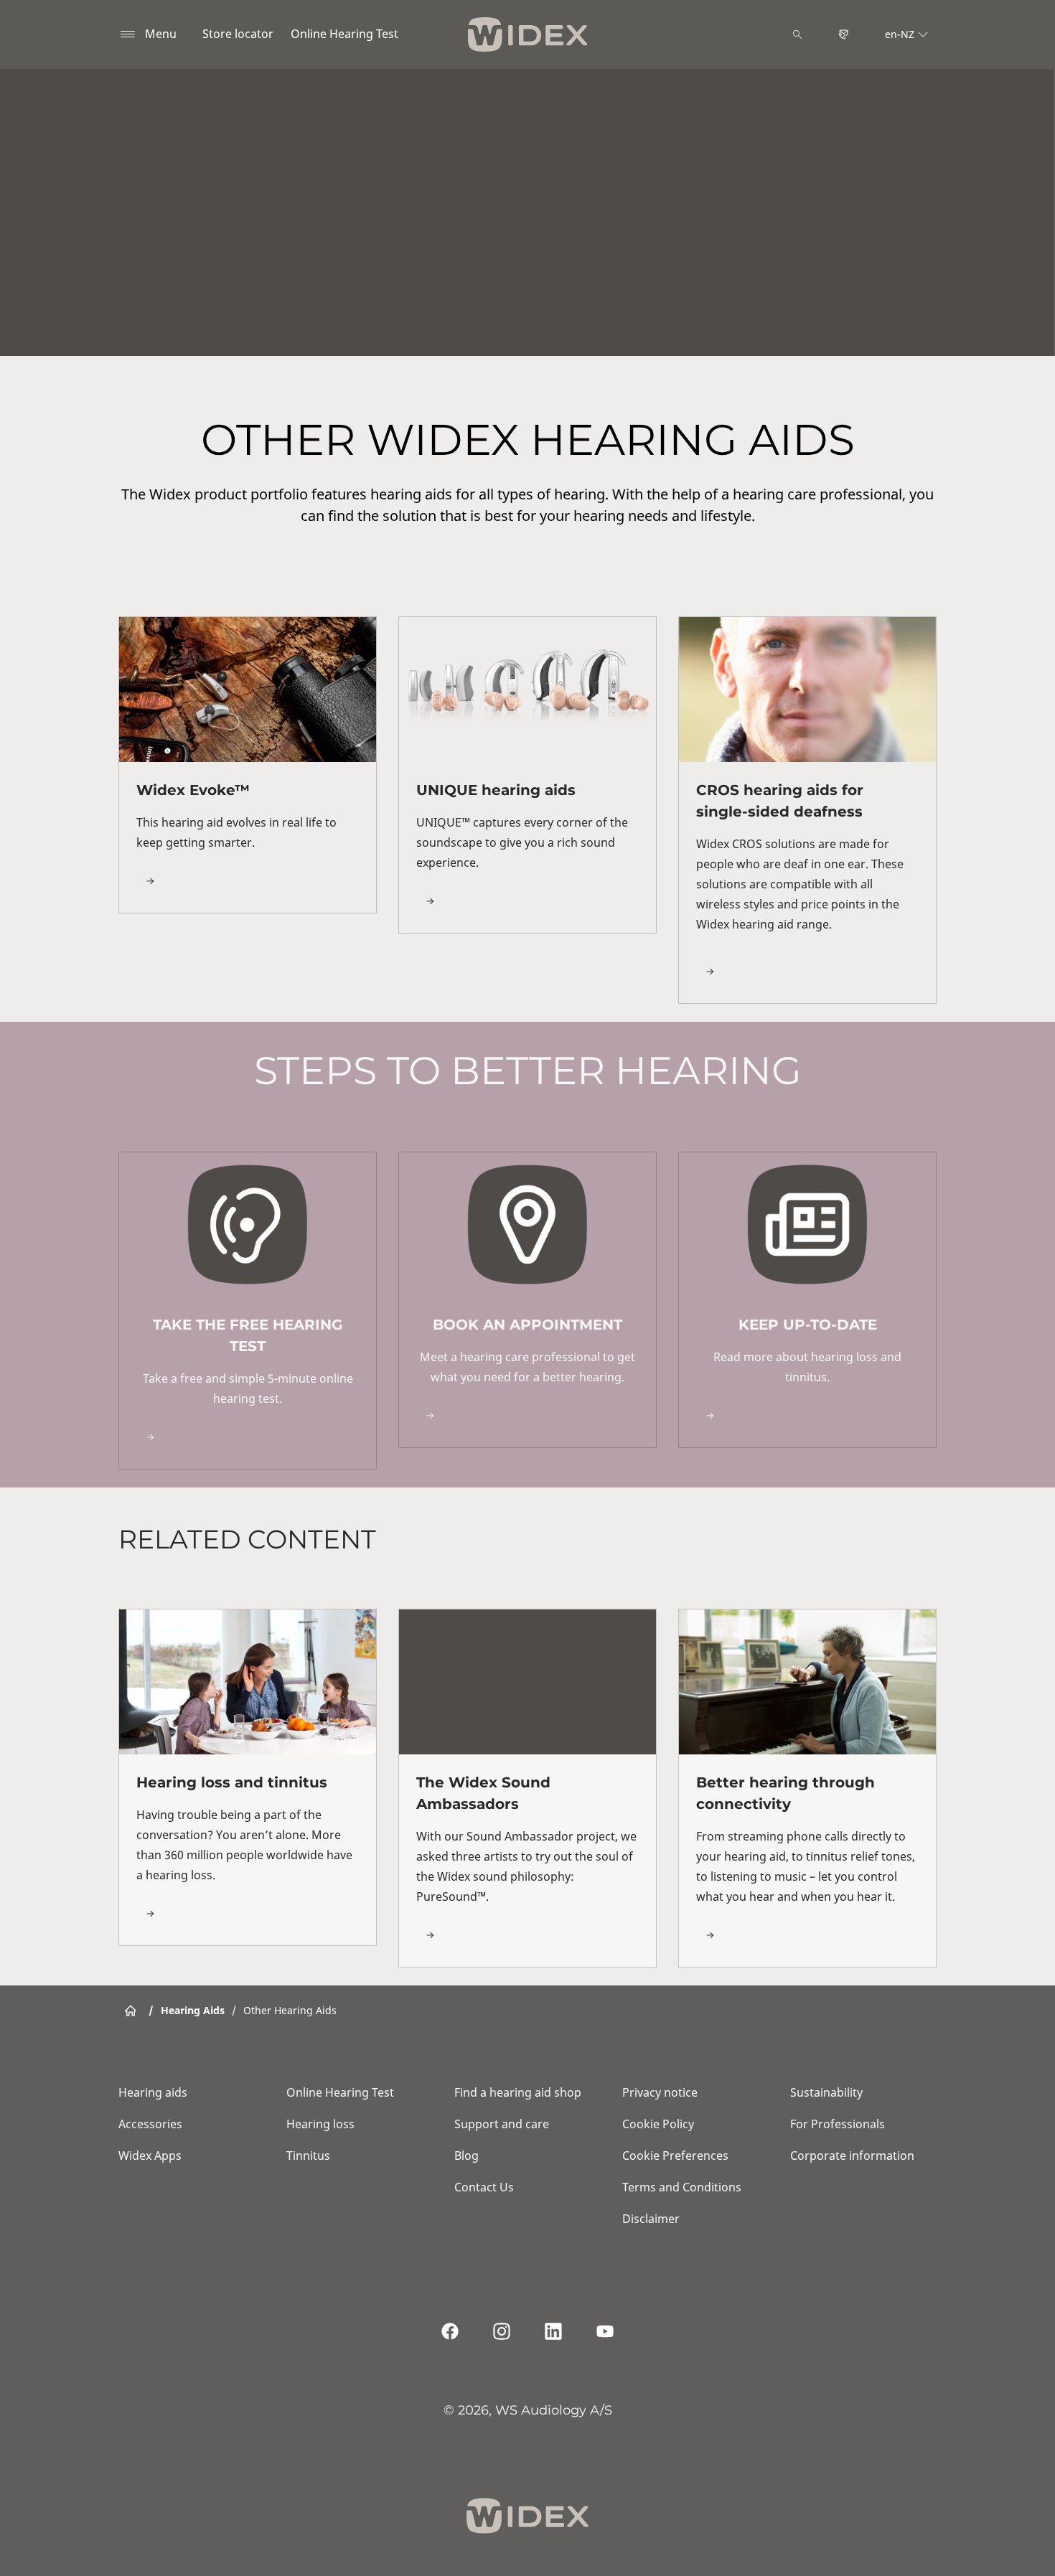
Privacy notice (660, 2092)
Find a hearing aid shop (518, 2092)
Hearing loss (320, 2124)
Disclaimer (651, 2219)
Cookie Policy (658, 2124)
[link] (248, 765)
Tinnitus (308, 2156)
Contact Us (484, 2187)
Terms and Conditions (682, 2187)
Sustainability (826, 2092)
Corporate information (852, 2156)
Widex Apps (150, 2156)
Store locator (238, 34)
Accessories (150, 2124)
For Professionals (838, 2124)
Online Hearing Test (344, 34)
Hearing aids (153, 2092)
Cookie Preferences (675, 2156)
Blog (466, 2156)
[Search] (797, 34)
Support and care (502, 2124)
